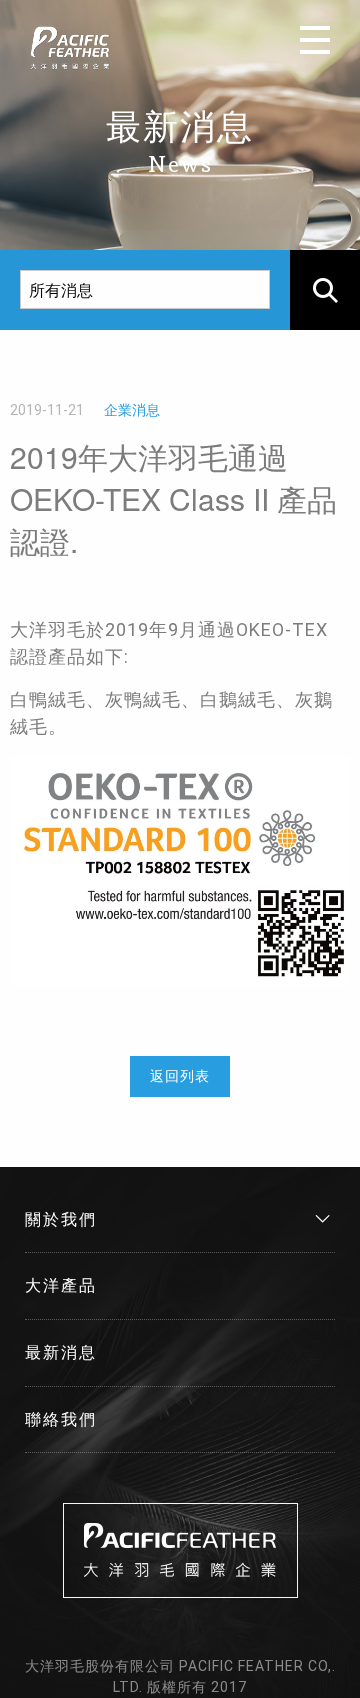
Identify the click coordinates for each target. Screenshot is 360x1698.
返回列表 (180, 1076)
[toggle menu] (315, 40)
